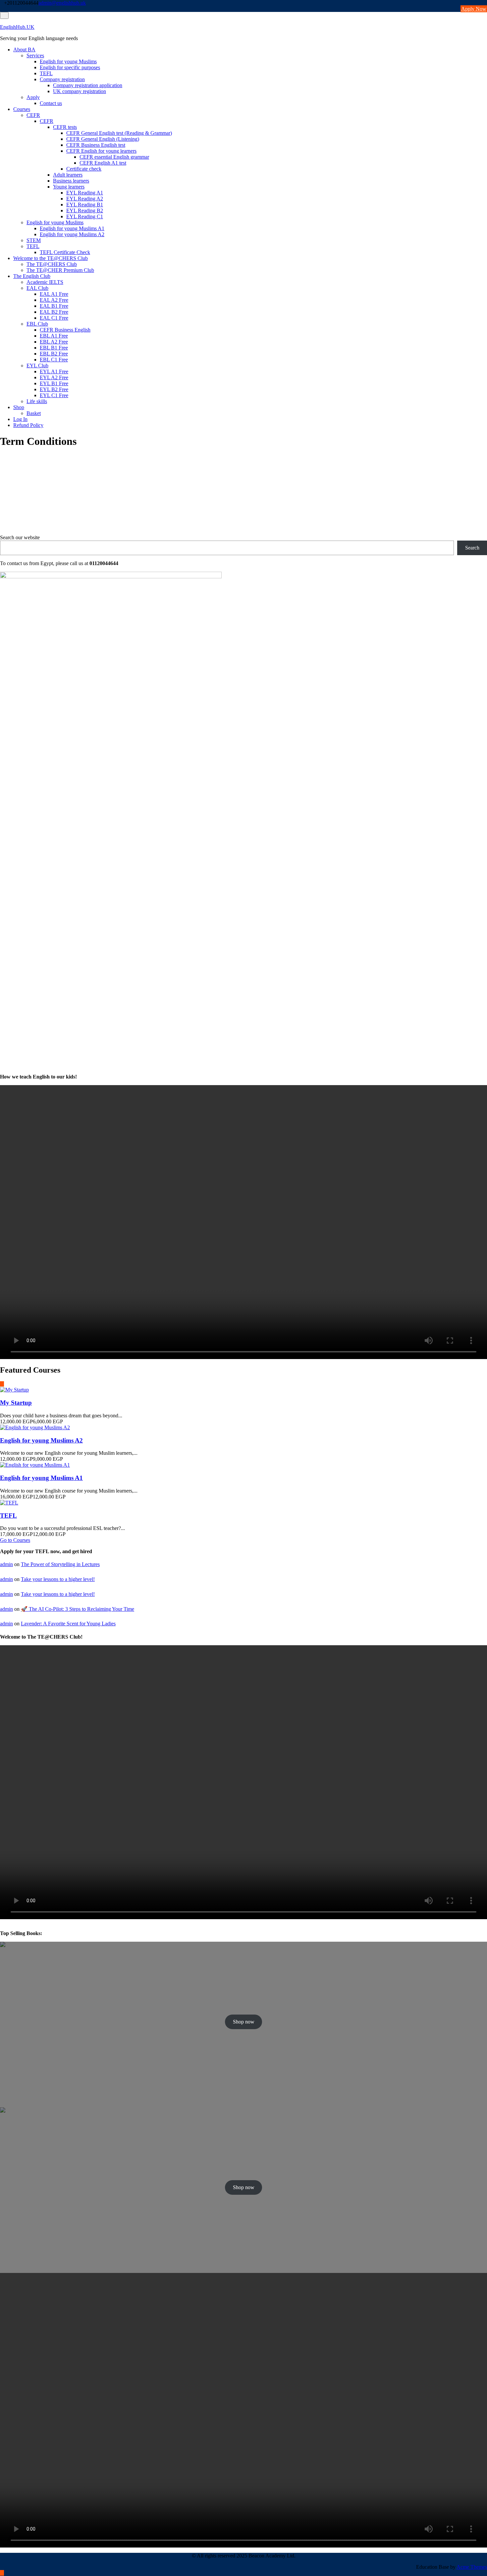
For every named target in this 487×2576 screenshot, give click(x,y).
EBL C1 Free (54, 360)
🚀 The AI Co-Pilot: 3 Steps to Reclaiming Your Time (78, 1609)
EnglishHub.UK (17, 27)
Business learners (71, 181)
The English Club (32, 276)
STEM (34, 240)
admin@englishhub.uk (62, 3)
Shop (19, 407)
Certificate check (84, 169)
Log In (20, 419)
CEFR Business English (65, 330)
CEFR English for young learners (101, 151)
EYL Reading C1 (85, 216)
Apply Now (474, 9)
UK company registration (80, 91)
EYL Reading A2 (85, 199)
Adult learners (68, 175)
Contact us (51, 103)
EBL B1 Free (54, 348)
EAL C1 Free (54, 318)
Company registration (62, 79)
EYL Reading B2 (85, 210)
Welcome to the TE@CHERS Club (51, 258)
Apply (33, 97)
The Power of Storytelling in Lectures (60, 1564)
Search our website (20, 537)
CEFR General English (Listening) (103, 139)
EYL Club (37, 366)
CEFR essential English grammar (114, 157)
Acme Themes (472, 2567)
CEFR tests (65, 127)
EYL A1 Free (54, 371)
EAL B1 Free (54, 306)
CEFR (33, 115)
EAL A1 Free (54, 294)
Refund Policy (28, 425)
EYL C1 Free (54, 395)
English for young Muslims (68, 61)
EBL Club (37, 324)
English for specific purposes (70, 67)
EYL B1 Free (54, 383)
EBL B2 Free (54, 354)
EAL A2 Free (54, 300)
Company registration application (88, 85)
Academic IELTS (45, 282)
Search (472, 548)
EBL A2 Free (54, 342)
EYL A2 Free (54, 377)
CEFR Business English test (96, 145)
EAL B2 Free (54, 312)
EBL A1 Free (54, 336)
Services (35, 55)
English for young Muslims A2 (72, 234)
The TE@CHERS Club (52, 264)
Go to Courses (15, 1540)
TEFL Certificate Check (65, 252)
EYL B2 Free (54, 389)
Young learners (69, 187)
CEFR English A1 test (103, 163)
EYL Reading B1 (85, 205)
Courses (22, 109)
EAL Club (37, 288)
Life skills (37, 401)
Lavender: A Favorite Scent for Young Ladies (68, 1624)
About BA (24, 50)
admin (6, 1564)
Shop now (244, 2022)
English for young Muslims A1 (72, 228)
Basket (34, 413)
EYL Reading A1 (85, 193)
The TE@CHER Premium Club (60, 270)
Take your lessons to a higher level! (58, 1579)
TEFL (46, 73)
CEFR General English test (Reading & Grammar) (119, 133)
